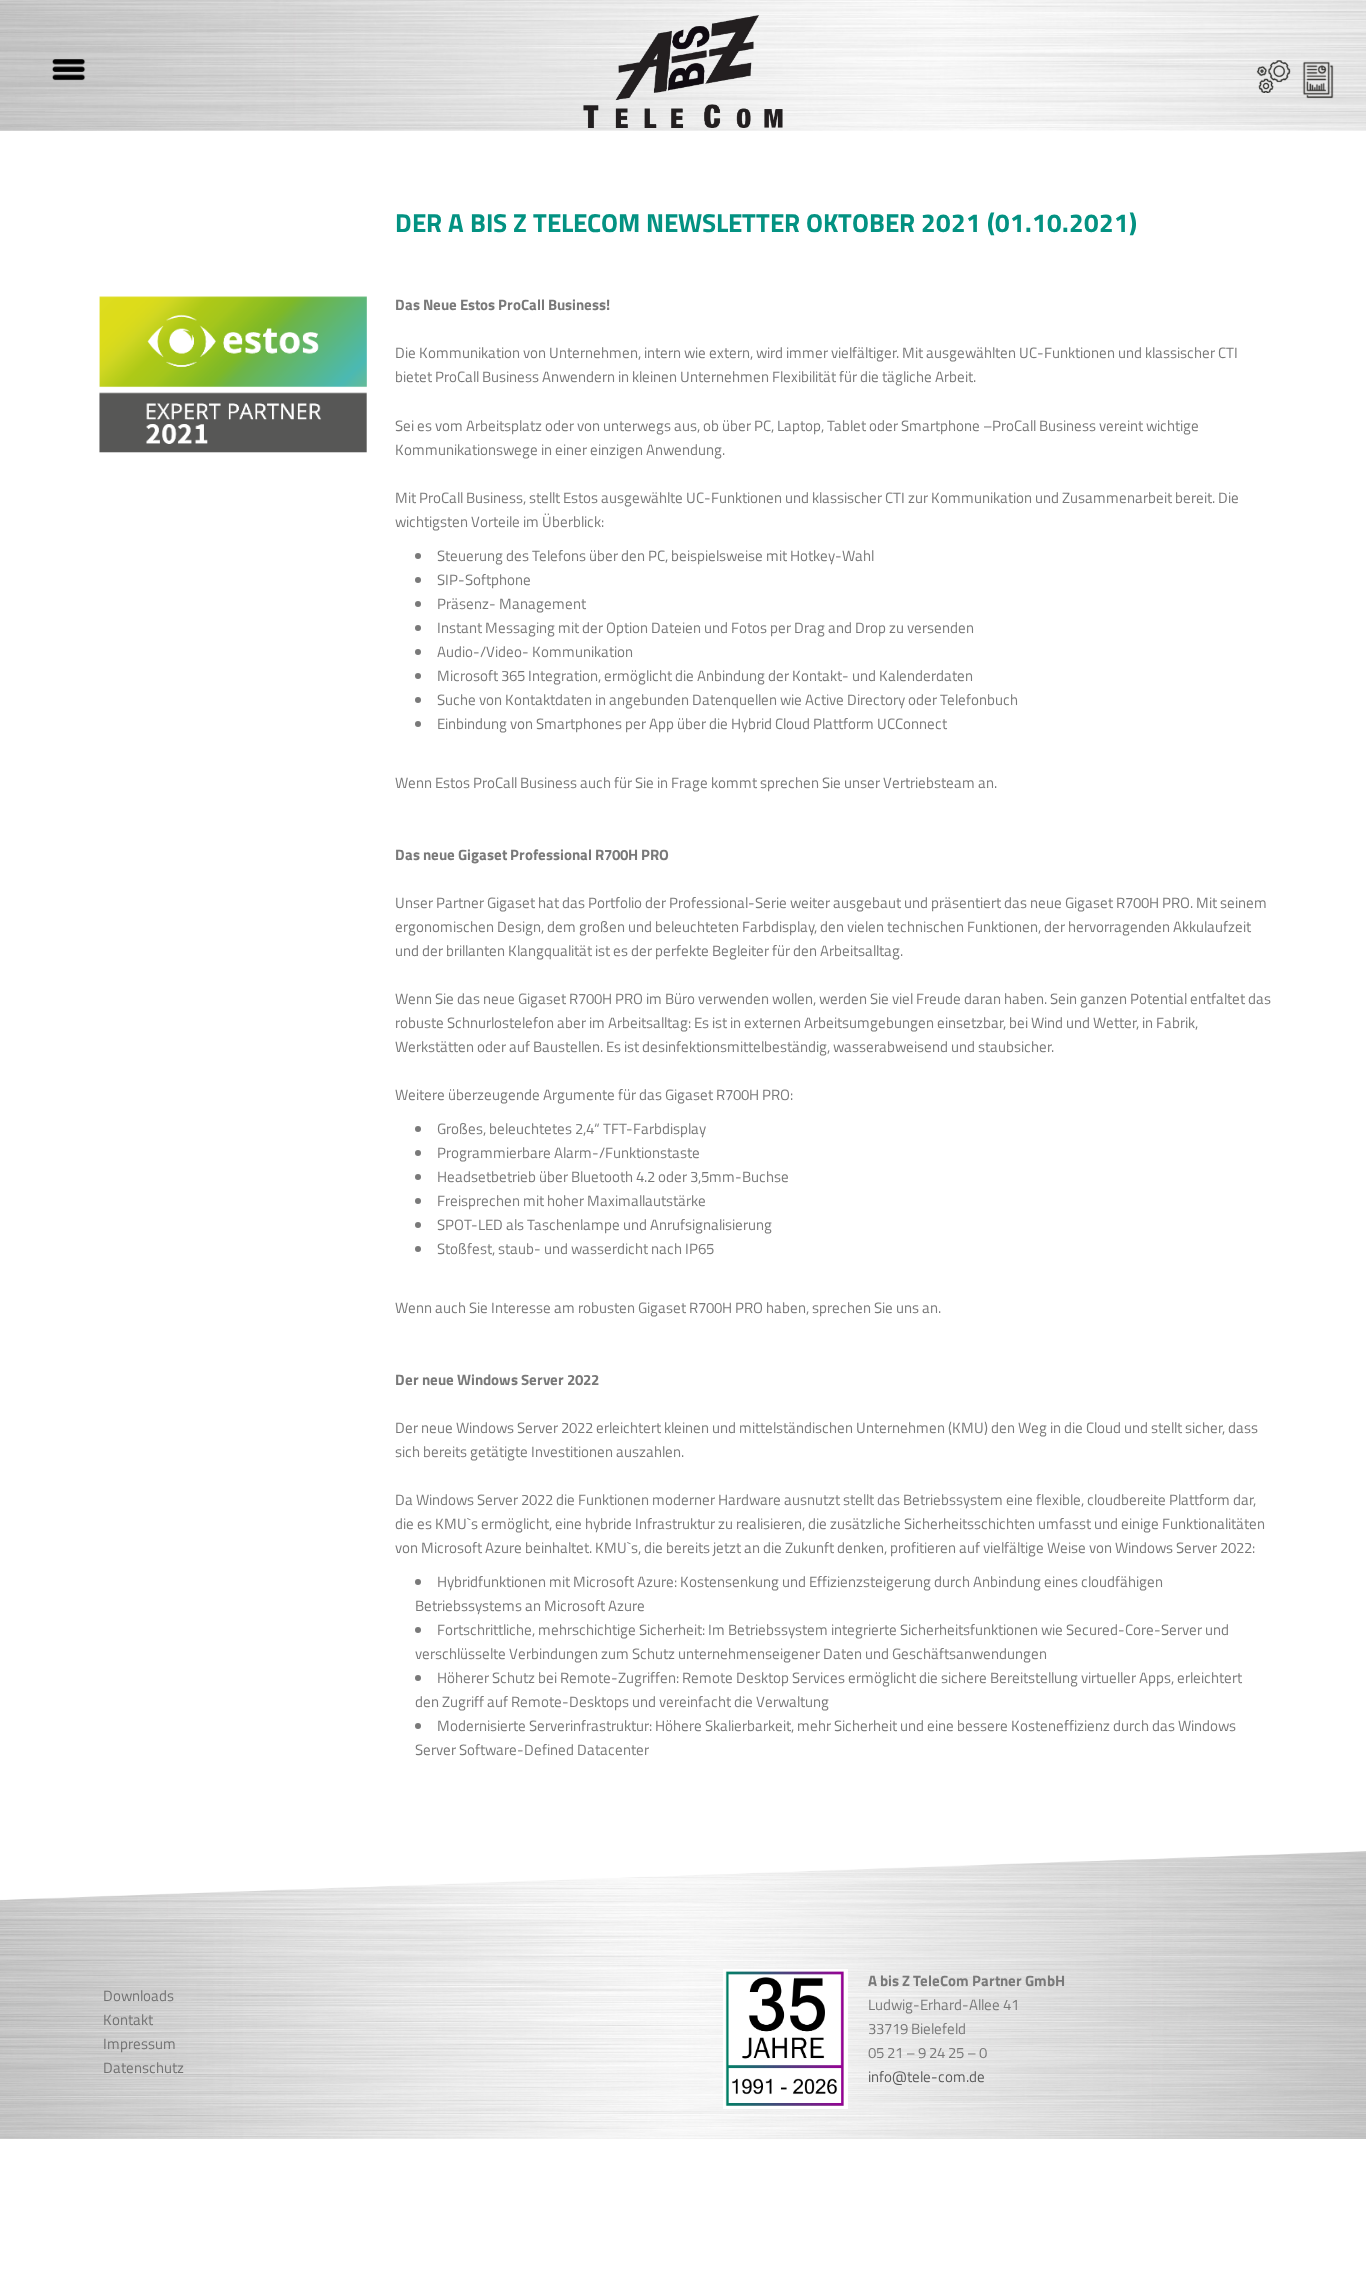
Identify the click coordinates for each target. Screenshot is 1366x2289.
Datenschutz (143, 2067)
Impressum (139, 2043)
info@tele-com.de (926, 2076)
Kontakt (128, 2019)
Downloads (138, 1995)
